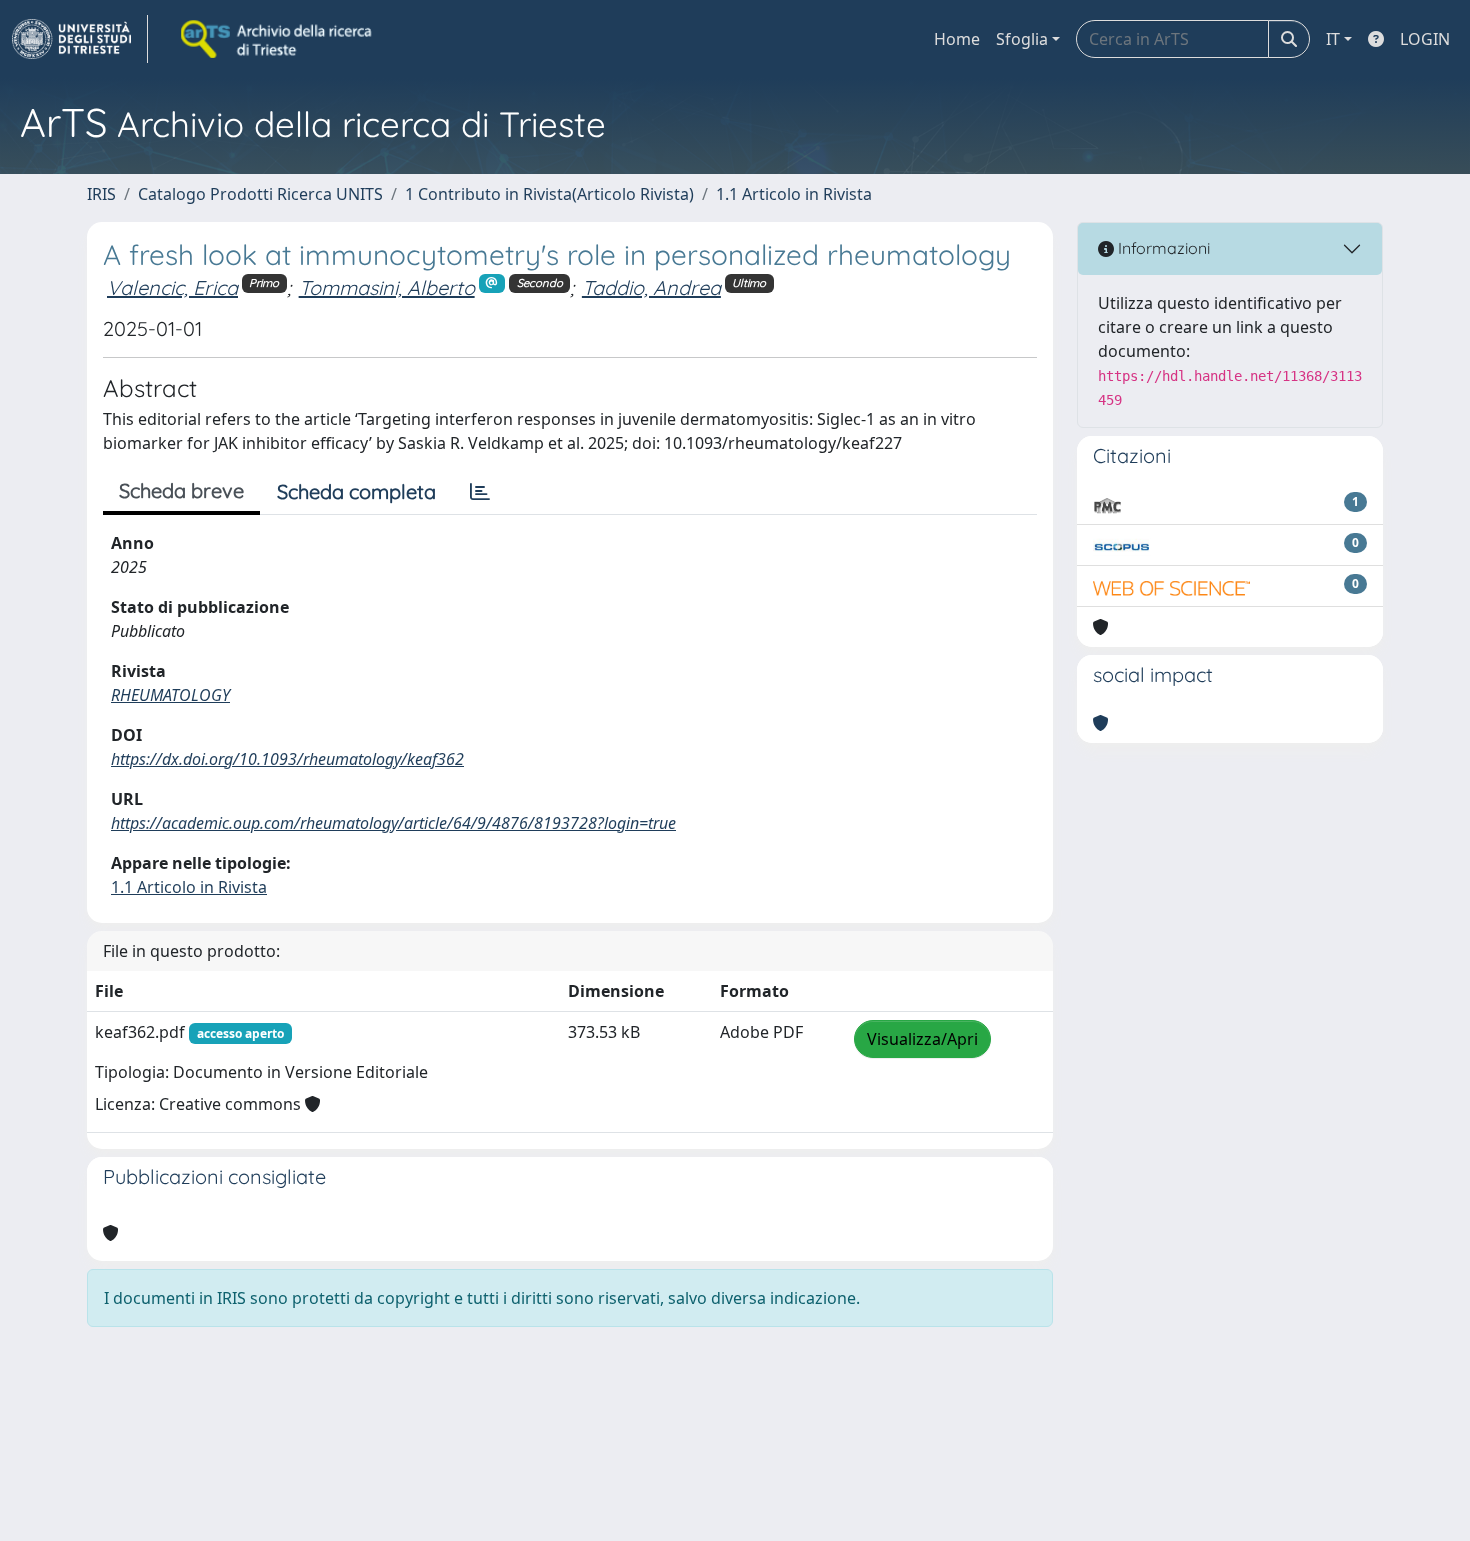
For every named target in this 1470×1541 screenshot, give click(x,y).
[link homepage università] (278, 39)
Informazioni (1162, 248)
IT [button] (1333, 39)
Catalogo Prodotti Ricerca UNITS (260, 194)
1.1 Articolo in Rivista (794, 194)
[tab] (480, 492)
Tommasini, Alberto (387, 287)
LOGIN (1425, 39)
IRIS (101, 194)
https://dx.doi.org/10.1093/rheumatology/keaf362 (287, 759)
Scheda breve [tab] (181, 490)
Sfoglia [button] (1022, 39)
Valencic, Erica (172, 287)
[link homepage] (80, 39)
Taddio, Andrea (651, 287)
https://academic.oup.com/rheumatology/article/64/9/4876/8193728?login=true (393, 823)
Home (957, 39)
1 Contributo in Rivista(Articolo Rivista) (549, 194)
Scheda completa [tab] (356, 491)
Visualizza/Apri (922, 1039)
